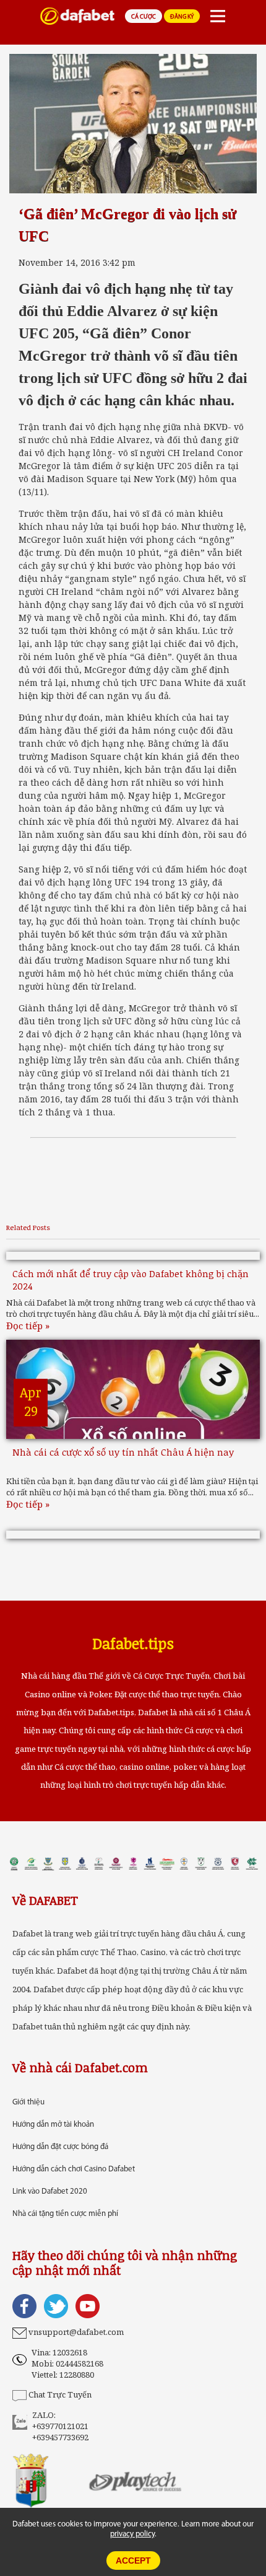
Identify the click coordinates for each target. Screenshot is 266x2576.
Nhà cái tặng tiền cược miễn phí (65, 2214)
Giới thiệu (28, 2102)
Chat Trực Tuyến (60, 2394)
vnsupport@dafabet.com (76, 2332)
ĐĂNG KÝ (182, 17)
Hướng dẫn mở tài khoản (53, 2125)
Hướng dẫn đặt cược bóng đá (60, 2147)
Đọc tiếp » (28, 1325)
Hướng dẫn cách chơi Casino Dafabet (74, 2169)
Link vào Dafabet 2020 (50, 2191)
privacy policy (132, 2534)
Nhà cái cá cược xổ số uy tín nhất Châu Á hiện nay (123, 1452)
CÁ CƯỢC (144, 17)
